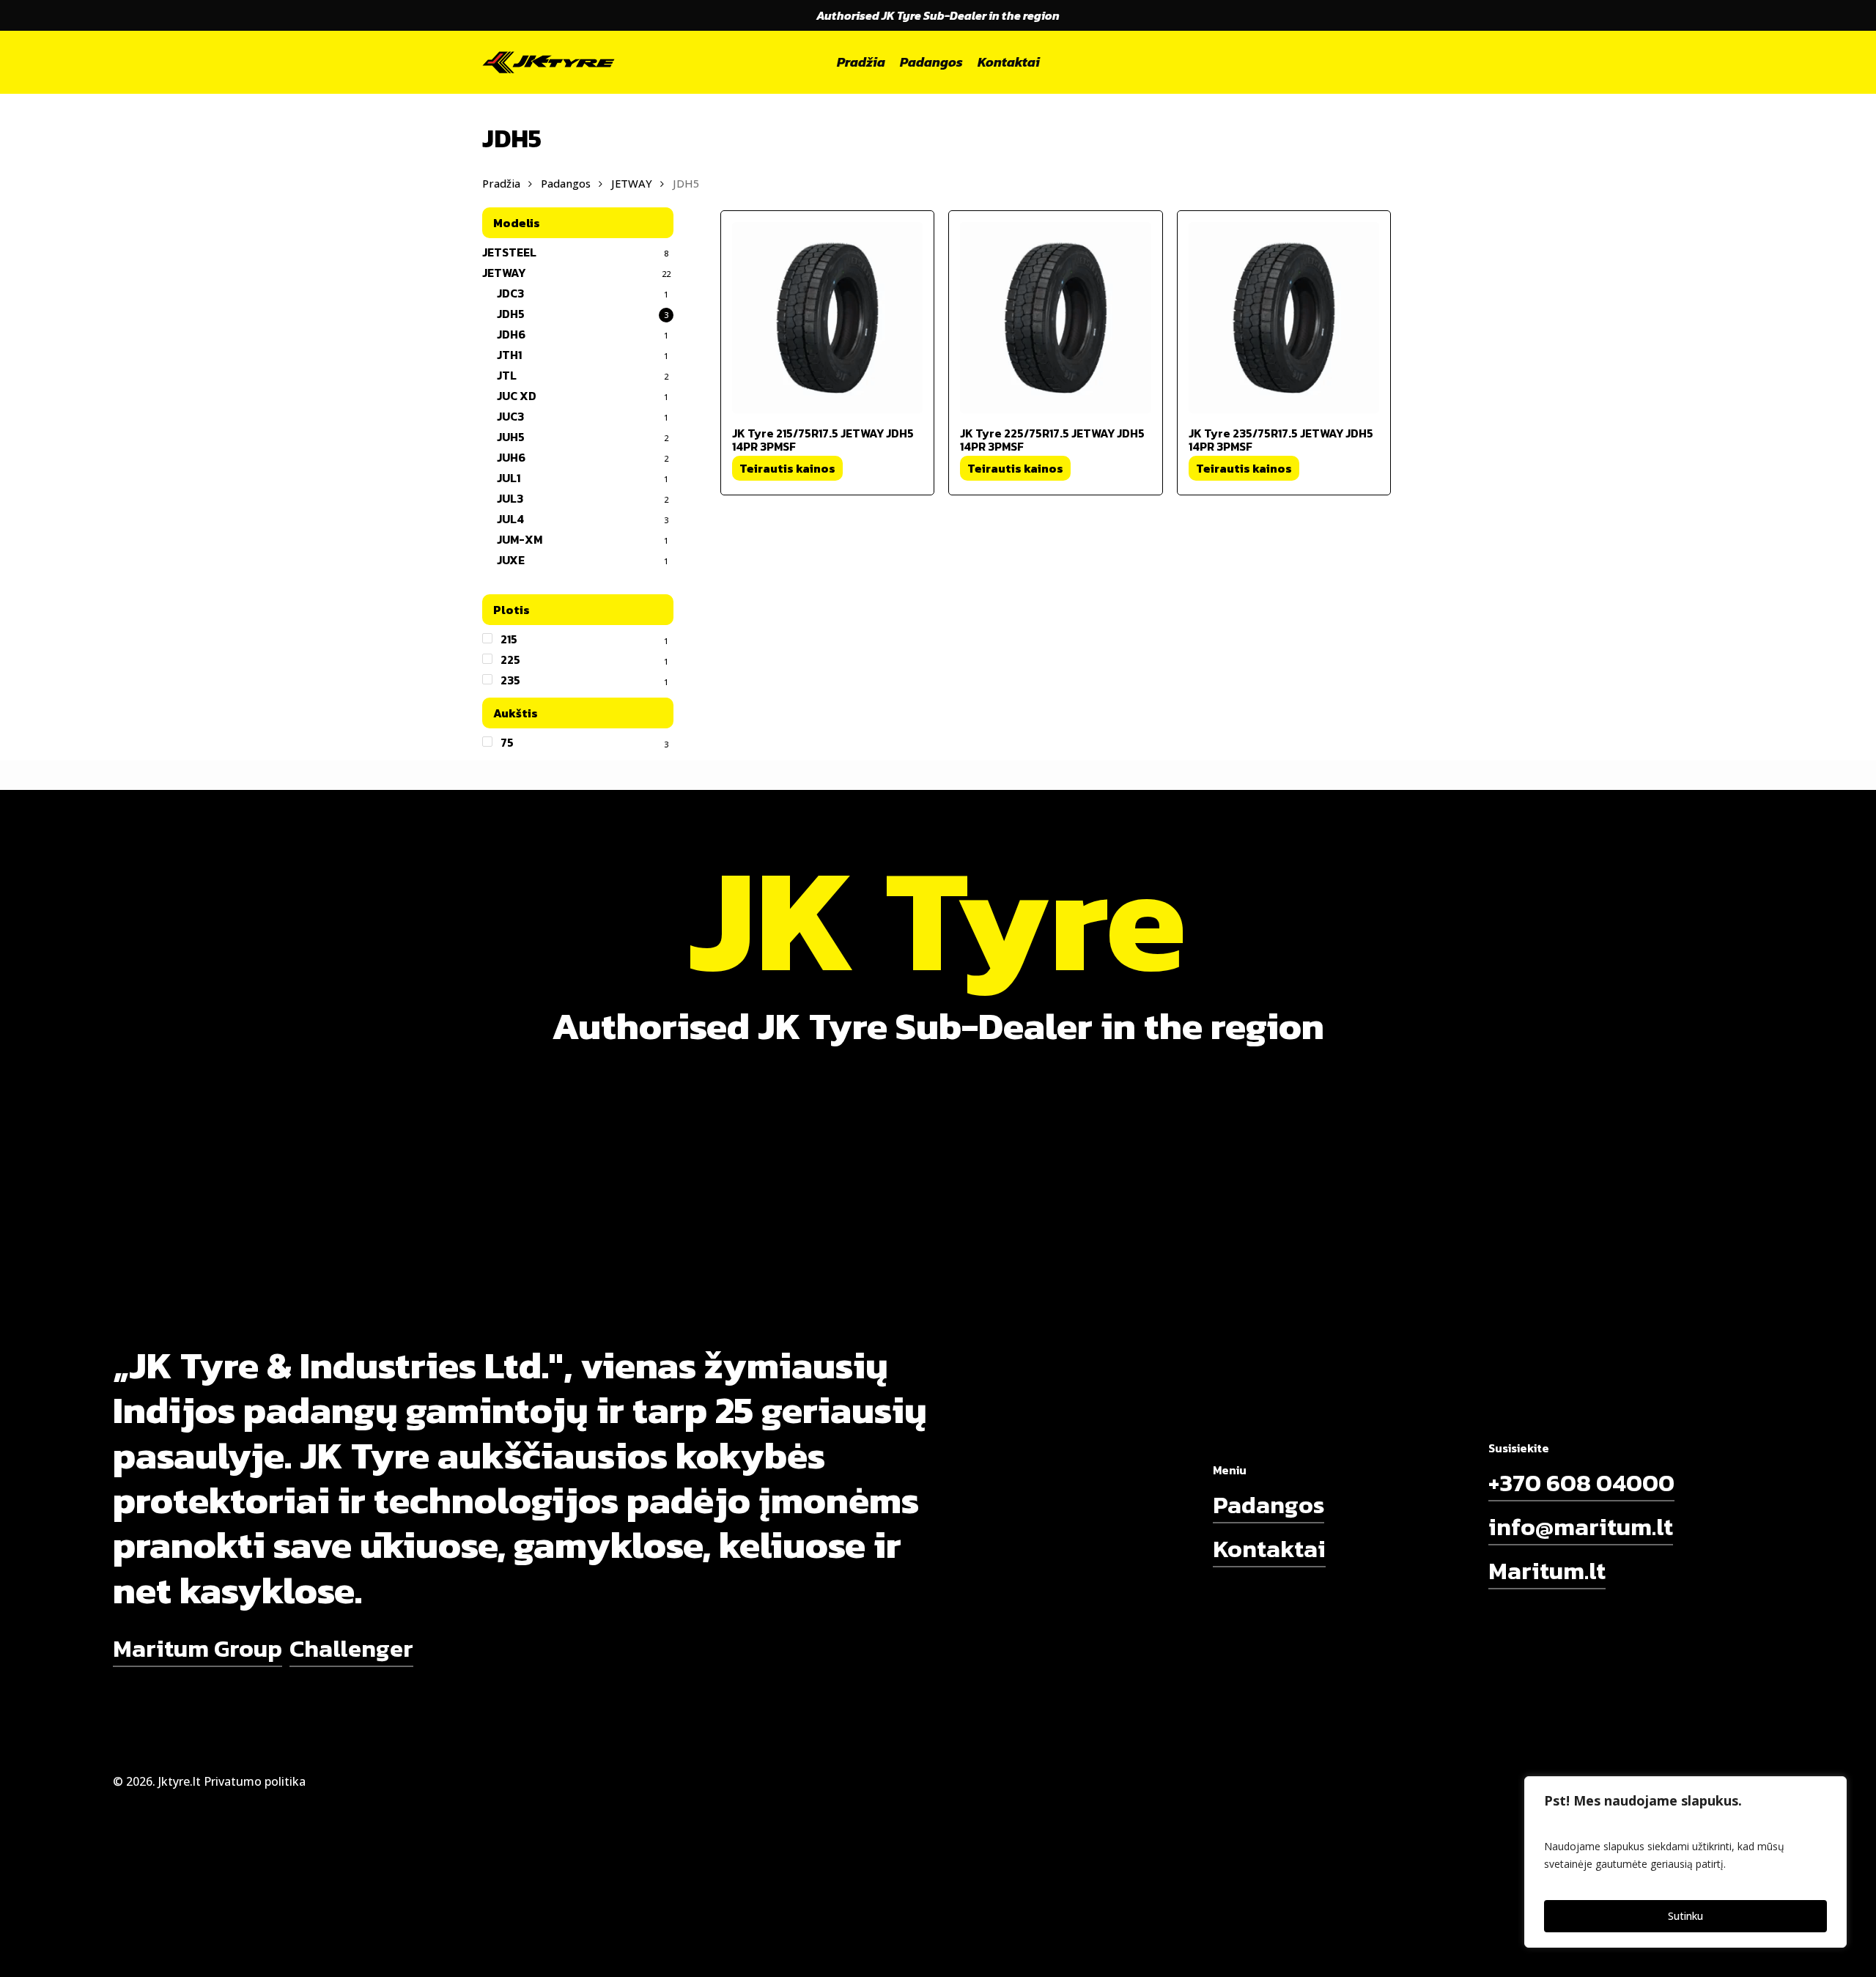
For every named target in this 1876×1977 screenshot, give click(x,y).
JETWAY (632, 183)
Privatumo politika (255, 1781)
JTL (507, 375)
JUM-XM (520, 539)
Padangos (566, 183)
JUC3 (510, 416)
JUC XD (517, 396)
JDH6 (511, 334)
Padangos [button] (1268, 1505)
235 (510, 680)
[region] (1685, 1862)
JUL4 (510, 519)
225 (510, 659)
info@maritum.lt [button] (1581, 1527)
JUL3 (510, 498)
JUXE (511, 560)
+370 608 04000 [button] (1581, 1483)
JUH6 (511, 457)
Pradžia (501, 183)
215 (509, 639)
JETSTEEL (509, 252)
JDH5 (511, 314)
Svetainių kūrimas (1262, 1781)
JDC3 (510, 293)
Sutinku (1685, 1916)
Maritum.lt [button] (1547, 1571)
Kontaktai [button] (1269, 1549)
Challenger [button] (351, 1648)
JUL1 (509, 478)
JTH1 (509, 355)
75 (507, 742)
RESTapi (1337, 1781)
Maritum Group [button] (197, 1648)
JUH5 (511, 437)
